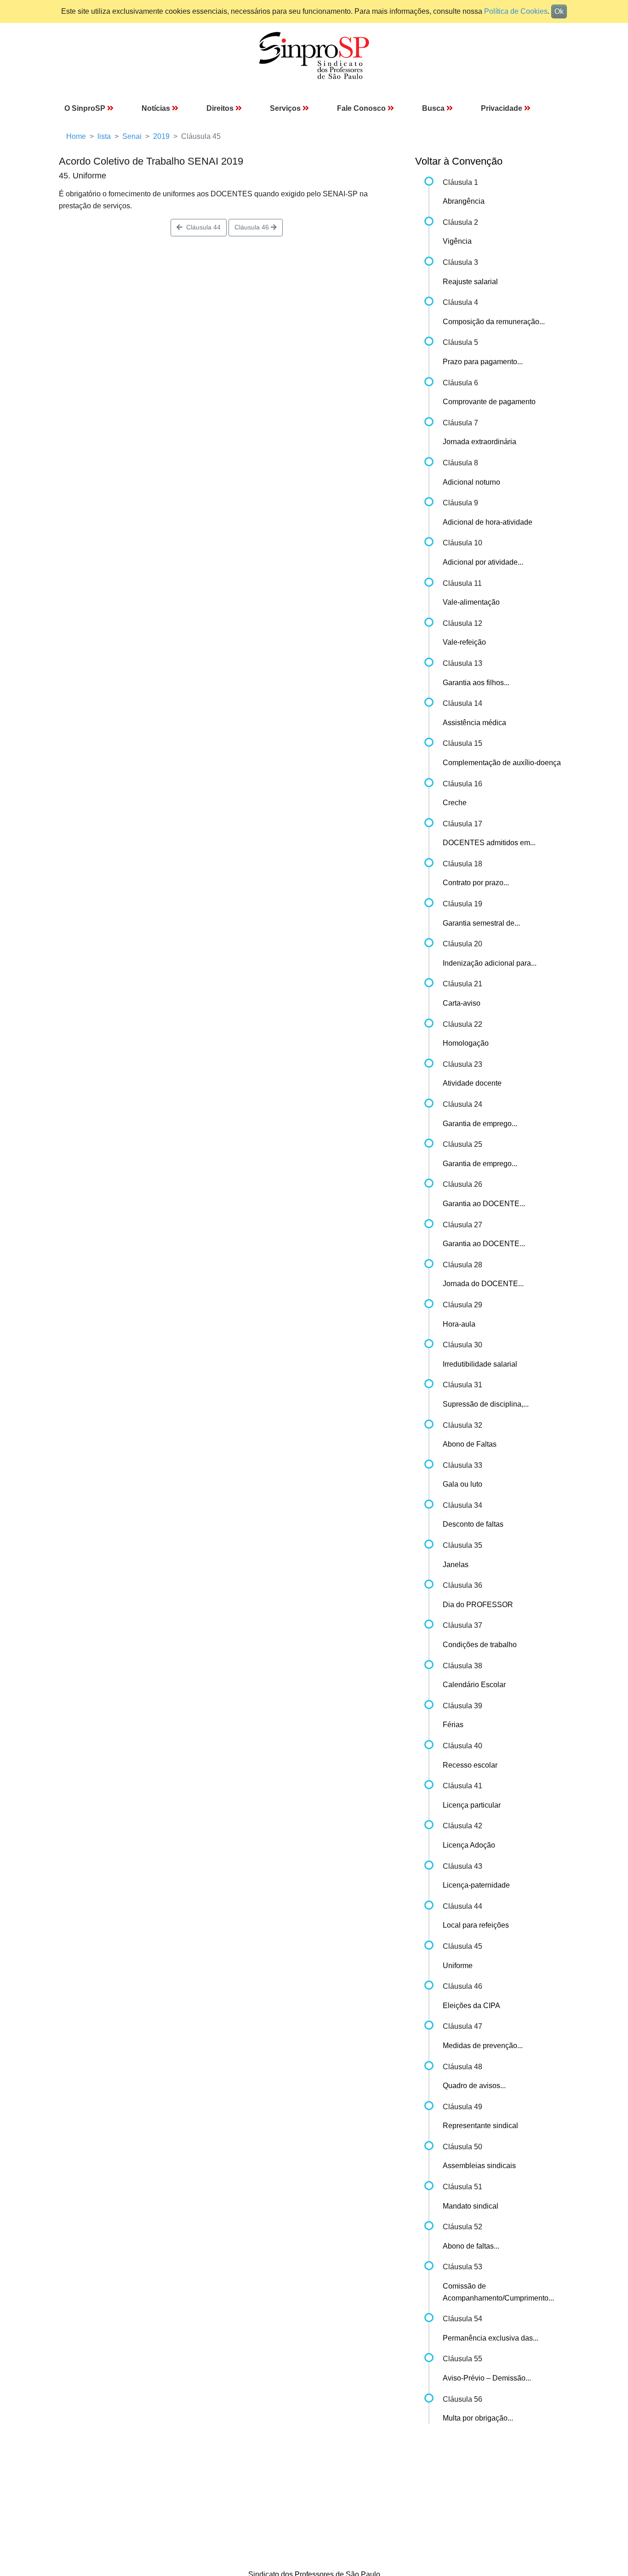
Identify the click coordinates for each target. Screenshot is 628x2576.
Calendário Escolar (474, 1685)
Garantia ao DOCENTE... (484, 1204)
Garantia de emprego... (480, 1124)
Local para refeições (476, 1925)
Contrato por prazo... (476, 883)
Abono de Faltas (470, 1444)
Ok (559, 11)
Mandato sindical (471, 2206)
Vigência (457, 241)
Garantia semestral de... (481, 923)
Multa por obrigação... (478, 2418)
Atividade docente (472, 1083)
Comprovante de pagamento (489, 402)
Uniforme (458, 1966)
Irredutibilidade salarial (480, 1364)
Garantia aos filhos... (476, 683)
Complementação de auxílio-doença (502, 763)
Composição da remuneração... (494, 322)
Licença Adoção (469, 1845)
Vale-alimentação (471, 602)
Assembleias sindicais (479, 2166)
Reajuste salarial (470, 282)
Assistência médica (474, 723)
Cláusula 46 (253, 227)
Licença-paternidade (476, 1885)
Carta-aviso (462, 1003)
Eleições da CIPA (471, 2006)
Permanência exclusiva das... (491, 2338)
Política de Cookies (516, 11)
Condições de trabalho (480, 1645)
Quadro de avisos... (474, 2086)
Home (76, 136)
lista (104, 136)
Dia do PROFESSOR (478, 1605)
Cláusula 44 (202, 227)
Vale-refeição (464, 642)
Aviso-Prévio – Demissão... (487, 2378)
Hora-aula (459, 1324)
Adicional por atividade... (483, 562)
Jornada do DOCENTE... (483, 1284)
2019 (161, 136)
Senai (132, 136)
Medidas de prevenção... (483, 2046)
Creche (455, 803)
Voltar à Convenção (459, 161)
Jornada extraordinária (480, 442)
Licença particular (472, 1805)
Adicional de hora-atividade (488, 522)
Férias (453, 1725)
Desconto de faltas (473, 1524)
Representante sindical (480, 2126)
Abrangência (464, 201)
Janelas (456, 1565)
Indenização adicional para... (490, 963)
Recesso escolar (470, 1765)
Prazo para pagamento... (483, 362)
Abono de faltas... (471, 2246)
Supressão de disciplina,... (486, 1404)
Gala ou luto (462, 1484)
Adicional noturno (471, 482)
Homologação (466, 1043)
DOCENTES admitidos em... (489, 843)
